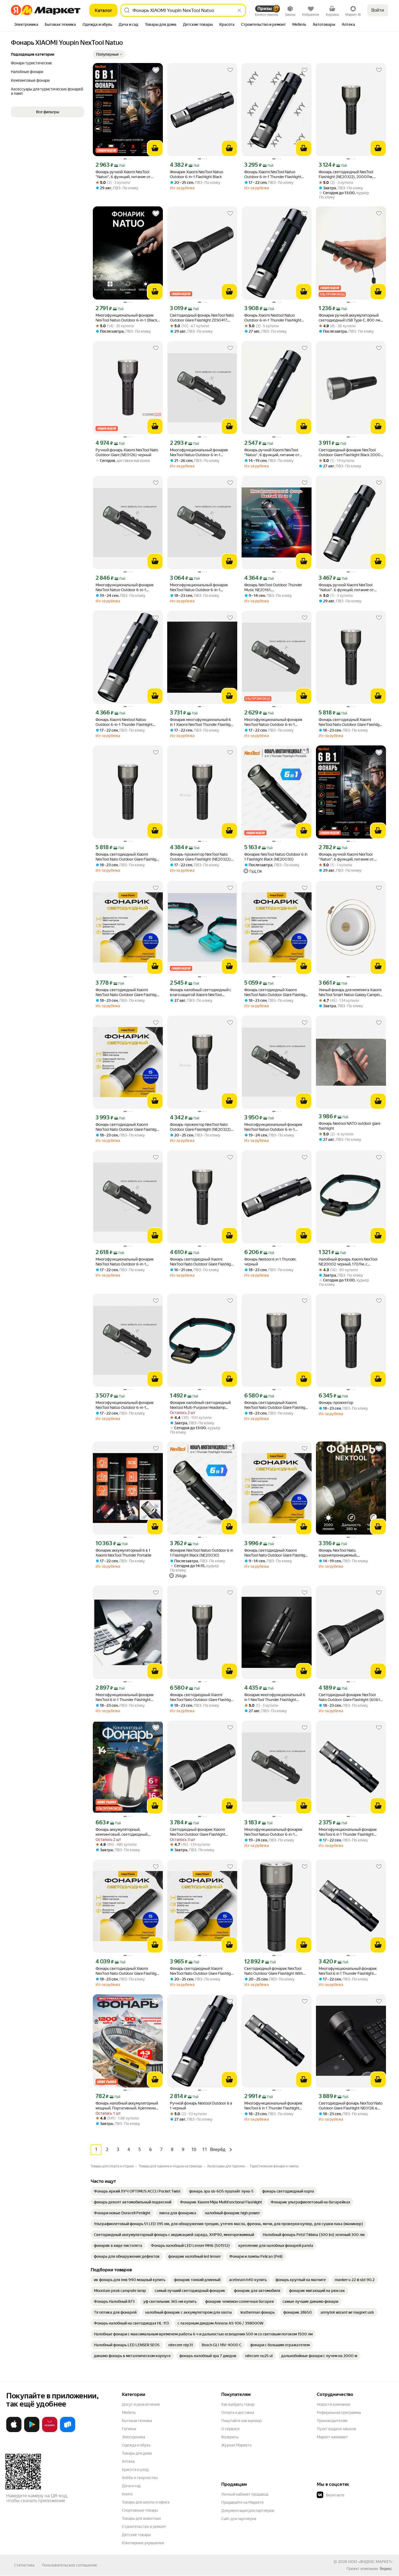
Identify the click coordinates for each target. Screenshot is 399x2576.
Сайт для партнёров (239, 2519)
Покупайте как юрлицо (241, 2421)
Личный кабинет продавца (245, 2494)
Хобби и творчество (140, 2478)
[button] (109, 54)
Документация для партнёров (248, 2511)
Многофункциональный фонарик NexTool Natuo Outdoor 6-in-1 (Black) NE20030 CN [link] (127, 318)
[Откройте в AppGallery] (50, 2431)
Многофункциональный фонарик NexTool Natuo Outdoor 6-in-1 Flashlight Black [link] (199, 453)
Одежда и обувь (136, 2445)
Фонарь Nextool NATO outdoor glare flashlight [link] (349, 1126)
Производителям (332, 2421)
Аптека (128, 2461)
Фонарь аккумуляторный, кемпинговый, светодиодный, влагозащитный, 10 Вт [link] (122, 1832)
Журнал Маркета (236, 2445)
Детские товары (136, 2535)
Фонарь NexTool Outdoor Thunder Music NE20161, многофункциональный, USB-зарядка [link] (273, 588)
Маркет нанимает (332, 2437)
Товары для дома (137, 2453)
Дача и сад (131, 2486)
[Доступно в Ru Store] (68, 2431)
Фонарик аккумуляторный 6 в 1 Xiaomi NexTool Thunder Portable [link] (123, 1553)
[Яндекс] (386, 2569)
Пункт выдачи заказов (337, 2429)
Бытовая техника (137, 2421)
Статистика (24, 2565)
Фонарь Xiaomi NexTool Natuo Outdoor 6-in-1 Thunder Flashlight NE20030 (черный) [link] (273, 174)
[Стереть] (239, 10)
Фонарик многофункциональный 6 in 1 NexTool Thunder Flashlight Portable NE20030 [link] (275, 1697)
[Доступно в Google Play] (32, 2431)
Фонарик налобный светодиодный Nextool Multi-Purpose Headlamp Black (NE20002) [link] (200, 1405)
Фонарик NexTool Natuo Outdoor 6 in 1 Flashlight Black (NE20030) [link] (276, 857)
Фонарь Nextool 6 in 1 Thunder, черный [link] (270, 1262)
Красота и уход (135, 2470)
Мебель (129, 2413)
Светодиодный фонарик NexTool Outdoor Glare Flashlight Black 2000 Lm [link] (350, 453)
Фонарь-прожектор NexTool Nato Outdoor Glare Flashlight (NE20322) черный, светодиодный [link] (200, 857)
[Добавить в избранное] (156, 70)
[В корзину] (155, 148)
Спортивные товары (140, 2510)
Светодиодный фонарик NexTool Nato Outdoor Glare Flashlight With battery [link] (274, 1971)
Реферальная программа (339, 2413)
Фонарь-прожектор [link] (336, 1403)
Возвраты (230, 2437)
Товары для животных (141, 2518)
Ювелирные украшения (143, 2543)
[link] (137, 2191)
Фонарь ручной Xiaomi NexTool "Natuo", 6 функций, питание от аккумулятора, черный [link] (123, 174)
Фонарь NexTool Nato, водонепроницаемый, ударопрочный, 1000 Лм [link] (341, 1553)
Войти (378, 10)
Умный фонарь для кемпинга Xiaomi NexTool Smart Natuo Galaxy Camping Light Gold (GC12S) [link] (350, 992)
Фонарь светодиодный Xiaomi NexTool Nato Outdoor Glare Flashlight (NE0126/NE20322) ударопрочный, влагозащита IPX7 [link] (351, 722)
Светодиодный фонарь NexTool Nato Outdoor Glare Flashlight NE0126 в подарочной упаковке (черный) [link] (351, 2106)
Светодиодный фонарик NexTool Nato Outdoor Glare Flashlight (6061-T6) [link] (350, 1697)
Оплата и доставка (238, 2413)
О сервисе (230, 2429)
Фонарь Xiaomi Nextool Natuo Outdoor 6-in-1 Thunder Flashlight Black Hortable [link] (273, 318)
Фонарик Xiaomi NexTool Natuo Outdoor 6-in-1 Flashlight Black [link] (197, 174)
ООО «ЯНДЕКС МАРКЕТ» (370, 2562)
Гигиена (129, 2429)
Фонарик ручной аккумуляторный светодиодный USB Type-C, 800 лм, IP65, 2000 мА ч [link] (350, 318)
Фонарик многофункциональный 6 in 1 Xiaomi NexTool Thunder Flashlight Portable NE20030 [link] (202, 722)
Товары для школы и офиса (146, 2502)
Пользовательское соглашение (69, 2565)
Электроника (133, 2437)
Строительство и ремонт (144, 2527)
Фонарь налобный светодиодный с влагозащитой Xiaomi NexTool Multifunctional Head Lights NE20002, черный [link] (201, 992)
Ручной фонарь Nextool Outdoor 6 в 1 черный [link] (201, 2106)
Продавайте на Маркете (243, 2502)
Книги (127, 2494)
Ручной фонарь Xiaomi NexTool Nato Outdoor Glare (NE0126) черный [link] (127, 452)
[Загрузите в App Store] (14, 2431)
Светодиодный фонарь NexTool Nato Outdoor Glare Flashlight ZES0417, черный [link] (202, 318)
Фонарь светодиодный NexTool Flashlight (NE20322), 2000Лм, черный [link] (346, 174)
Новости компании (333, 2404)
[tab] (26, 25)
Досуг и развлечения (141, 2404)
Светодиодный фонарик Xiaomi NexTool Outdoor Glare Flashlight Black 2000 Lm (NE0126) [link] (198, 1832)
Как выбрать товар (238, 2404)
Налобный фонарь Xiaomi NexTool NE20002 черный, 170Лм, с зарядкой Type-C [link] (348, 1262)
